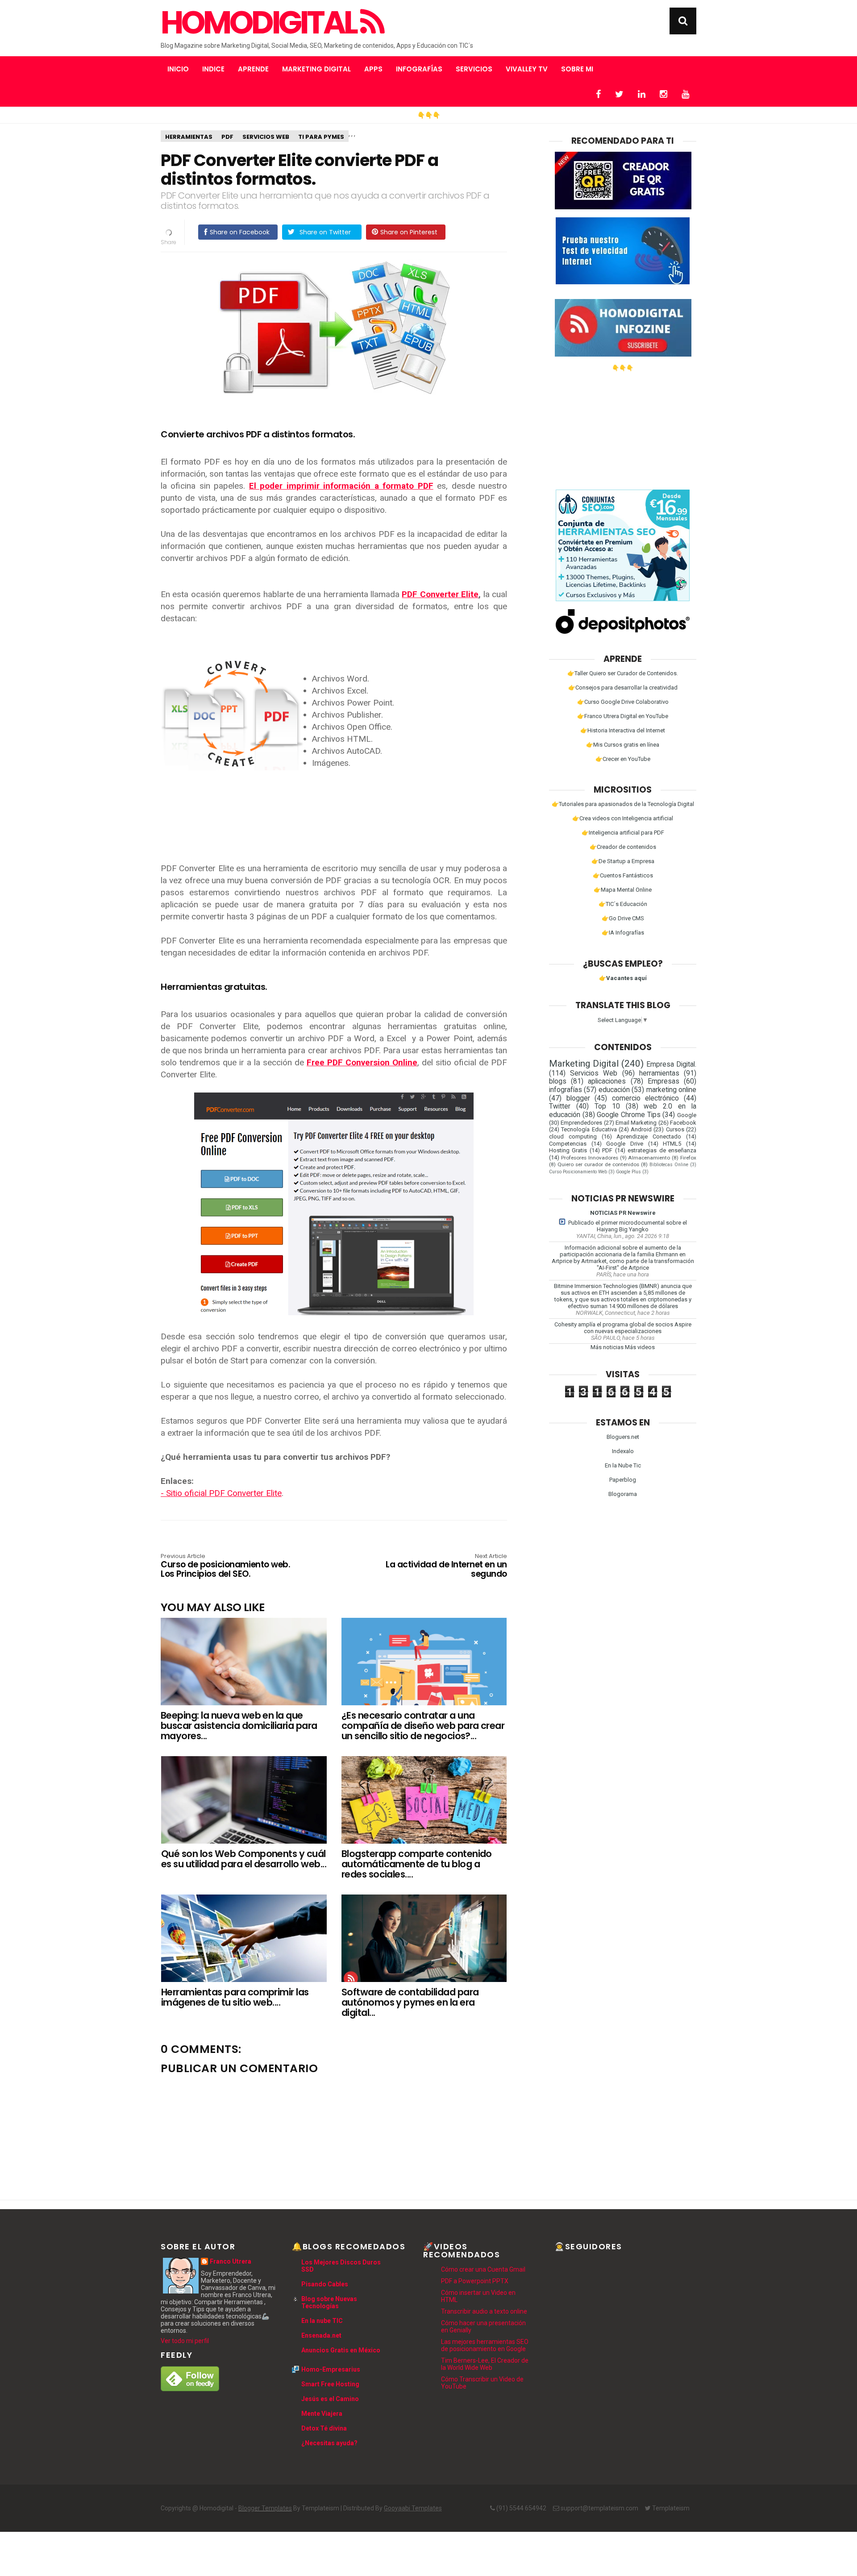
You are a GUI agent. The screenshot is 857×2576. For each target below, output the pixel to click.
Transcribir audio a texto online (484, 2311)
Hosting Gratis (568, 1150)
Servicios (474, 69)
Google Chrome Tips (628, 1115)
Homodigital (260, 23)
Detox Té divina (324, 2428)
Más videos (640, 1347)
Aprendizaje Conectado (649, 1136)
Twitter (560, 1106)
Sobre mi (577, 69)
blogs (558, 1081)
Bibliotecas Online (669, 1165)
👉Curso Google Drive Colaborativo (623, 702)
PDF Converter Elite (440, 594)
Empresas (664, 1081)
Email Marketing (636, 1123)
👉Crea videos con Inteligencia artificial (623, 818)
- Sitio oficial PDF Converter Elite (221, 1493)
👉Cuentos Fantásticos (623, 875)
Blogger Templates (265, 2508)
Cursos (675, 1129)
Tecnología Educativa (589, 1129)
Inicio (178, 69)
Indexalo (623, 1451)
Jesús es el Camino (330, 2399)
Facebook (683, 1123)
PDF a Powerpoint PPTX (475, 2281)
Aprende (253, 69)
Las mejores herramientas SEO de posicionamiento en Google (485, 2345)
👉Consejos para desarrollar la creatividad (623, 688)
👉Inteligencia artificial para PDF (623, 833)
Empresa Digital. (671, 1064)
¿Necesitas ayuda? (329, 2443)
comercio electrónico (646, 1098)
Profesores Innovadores (590, 1158)
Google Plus (628, 1172)
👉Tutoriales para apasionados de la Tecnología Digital (623, 804)
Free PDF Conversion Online (362, 1062)
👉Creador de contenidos (623, 847)
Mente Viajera (322, 2414)
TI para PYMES (321, 137)
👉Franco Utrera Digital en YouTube (623, 716)
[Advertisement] (623, 427)
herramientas (189, 137)
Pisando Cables (325, 2284)
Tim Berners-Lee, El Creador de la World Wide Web (485, 2364)
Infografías (419, 69)
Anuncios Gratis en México (341, 2350)
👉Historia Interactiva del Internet (623, 730)
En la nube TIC (322, 2321)
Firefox (688, 1158)
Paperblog (623, 1480)
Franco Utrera (231, 2261)
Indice (213, 69)
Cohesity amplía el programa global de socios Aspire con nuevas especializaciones (623, 1328)
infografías (566, 1090)
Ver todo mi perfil (185, 2341)
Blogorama (623, 1494)
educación (614, 1090)
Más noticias (607, 1347)
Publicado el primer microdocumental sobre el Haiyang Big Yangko (628, 1226)
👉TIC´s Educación (623, 904)
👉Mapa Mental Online (623, 890)
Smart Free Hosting (330, 2384)
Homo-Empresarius (331, 2369)
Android (641, 1129)
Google (687, 1115)
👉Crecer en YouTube (623, 759)
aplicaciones (607, 1081)
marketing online (671, 1090)
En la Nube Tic (623, 1465)
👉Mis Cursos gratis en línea (623, 745)
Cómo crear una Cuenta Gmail (483, 2269)
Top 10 (607, 1106)
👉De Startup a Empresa (623, 861)
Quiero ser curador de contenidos (598, 1164)
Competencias (568, 1144)
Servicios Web (266, 137)
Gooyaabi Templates (413, 2508)
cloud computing (573, 1136)
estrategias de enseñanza (662, 1150)
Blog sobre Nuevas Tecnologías (329, 2302)
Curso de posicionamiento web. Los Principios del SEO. (225, 1566)
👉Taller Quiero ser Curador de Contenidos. (623, 673)
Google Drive (625, 1144)
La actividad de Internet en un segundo (446, 1566)
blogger (578, 1098)
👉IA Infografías (623, 933)
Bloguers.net (623, 1437)
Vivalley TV (527, 69)
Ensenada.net (321, 2335)
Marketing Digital (316, 69)
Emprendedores (581, 1123)
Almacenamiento (649, 1158)
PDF (227, 137)
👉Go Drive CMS (623, 918)
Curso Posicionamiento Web (578, 1172)
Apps (373, 69)
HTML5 (672, 1144)
